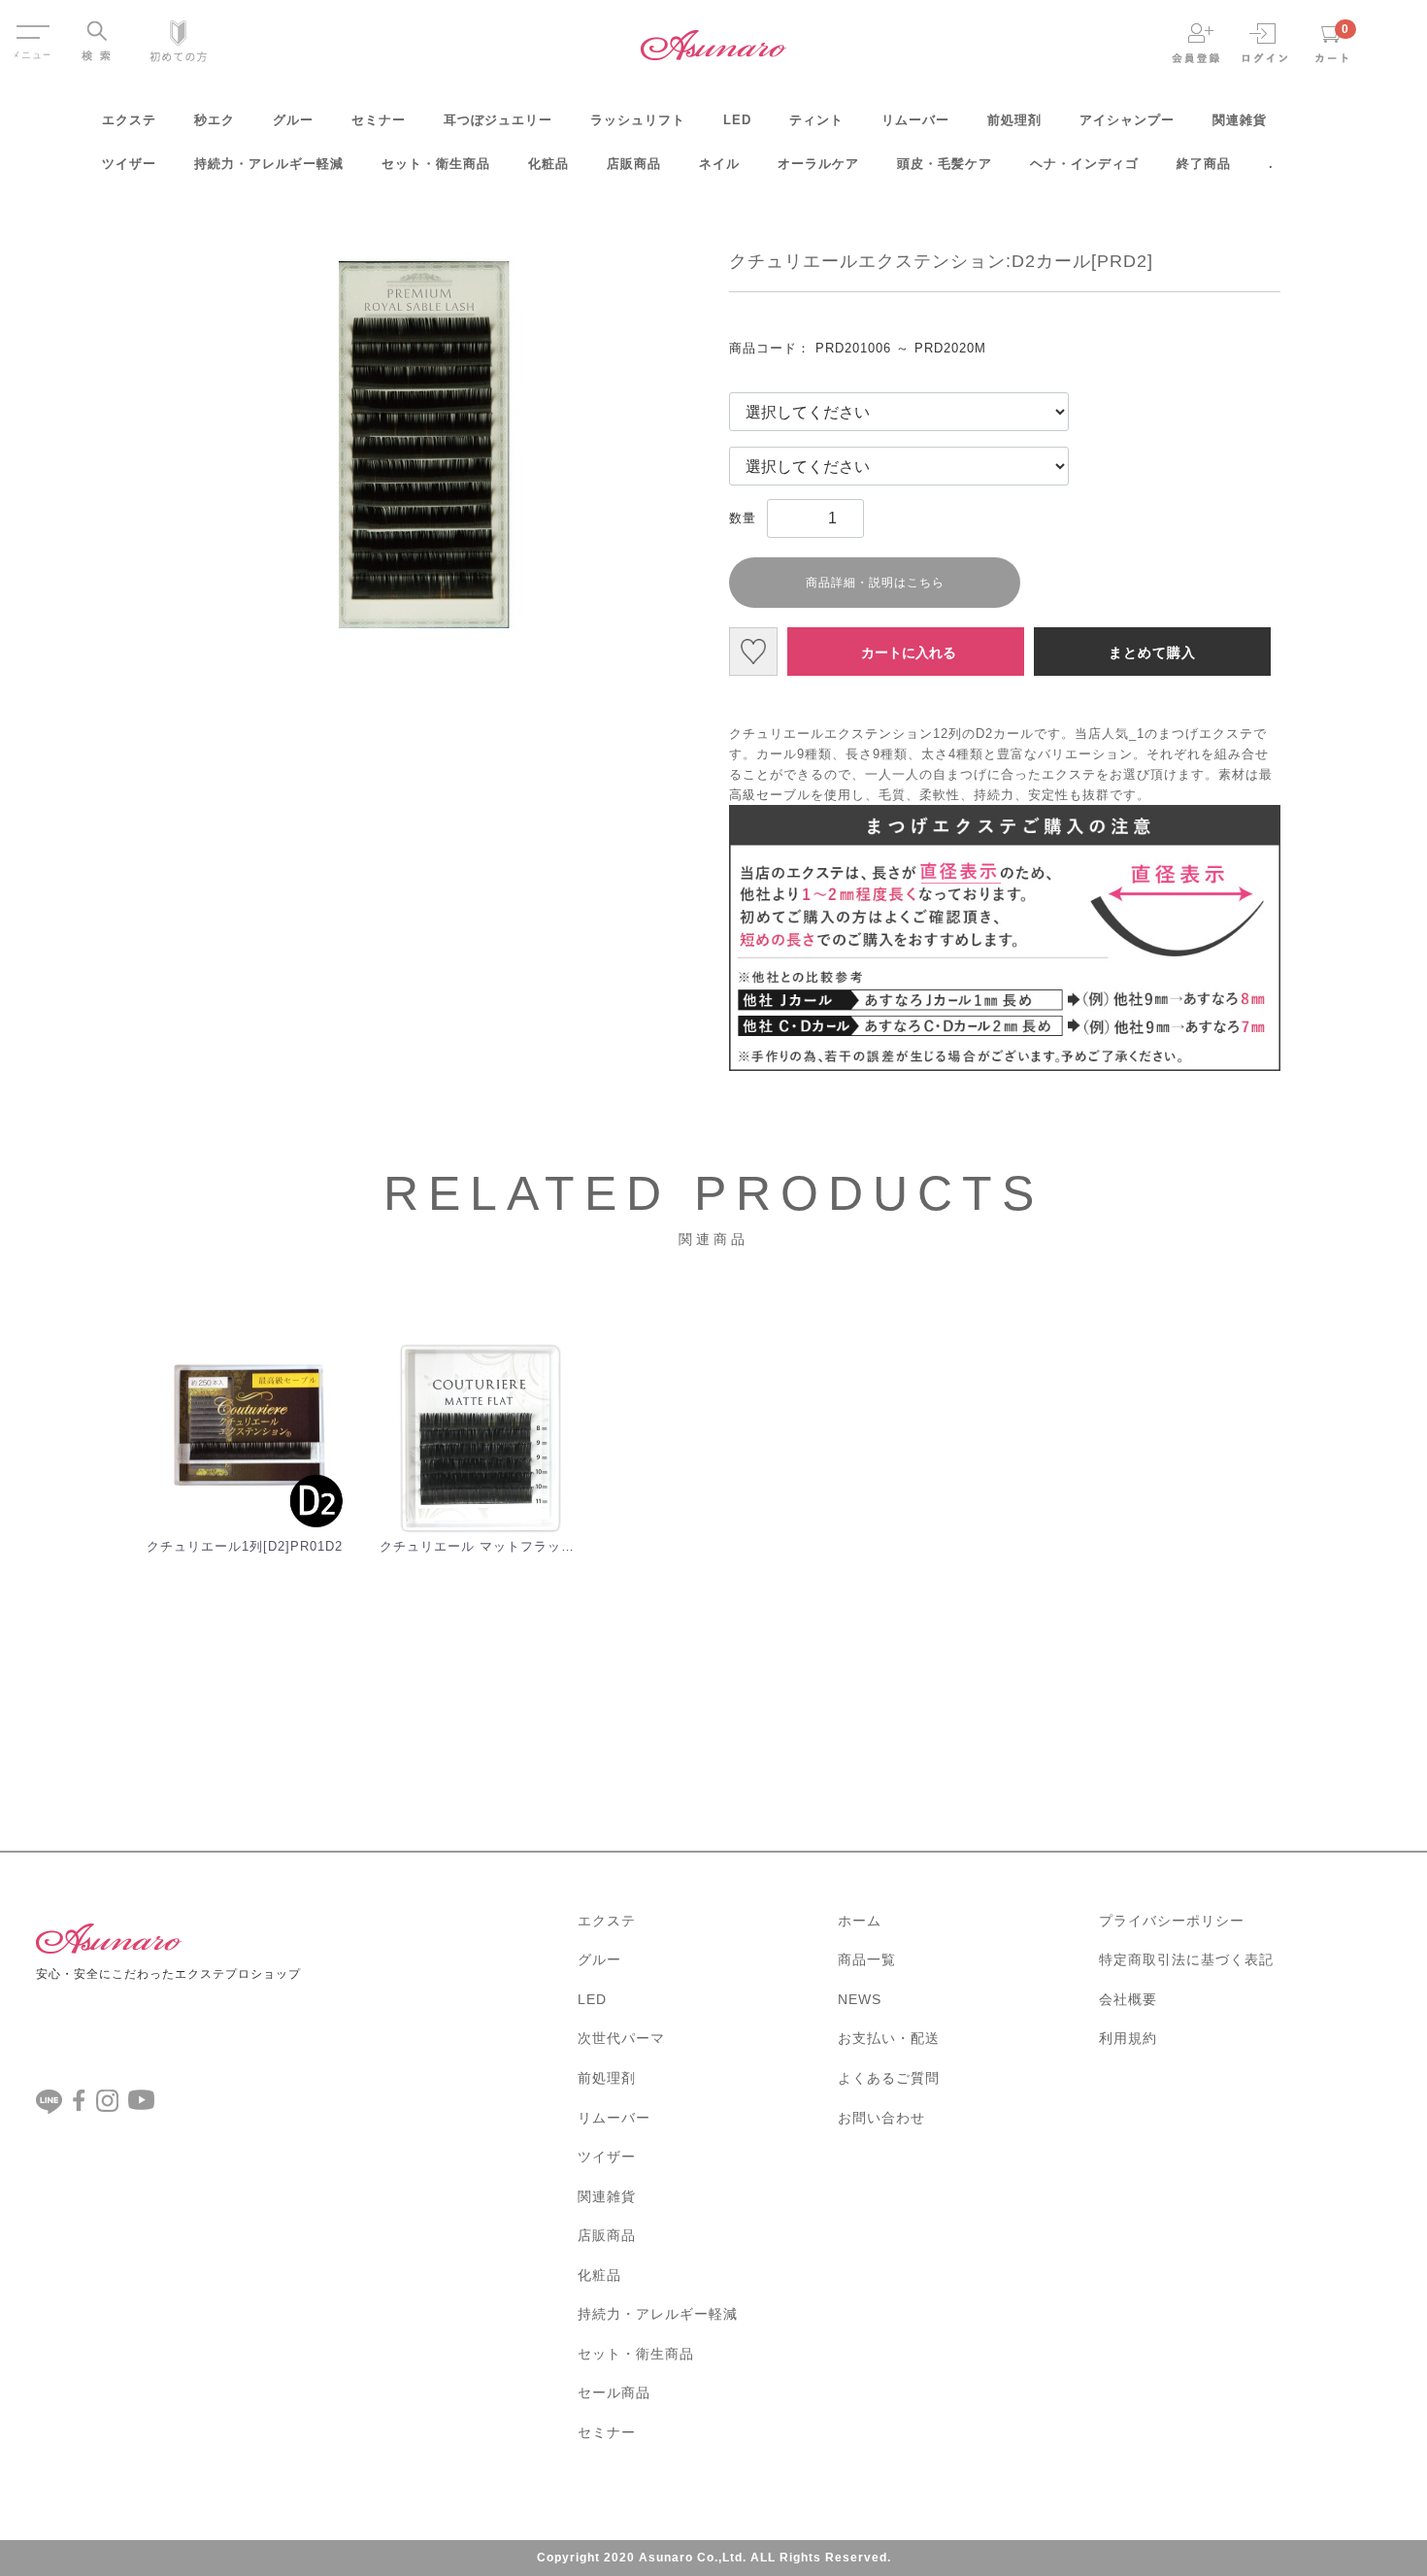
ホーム (860, 1921)
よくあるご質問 (889, 2078)
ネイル (719, 164)
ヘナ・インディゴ (1084, 164)
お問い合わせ (881, 2118)
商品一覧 (867, 1959)
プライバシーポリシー (1172, 1921)
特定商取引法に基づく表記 (1186, 1959)
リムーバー (915, 120)
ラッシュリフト (638, 120)
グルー (293, 120)
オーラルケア (818, 164)
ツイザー (129, 164)
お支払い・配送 (889, 2038)
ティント (816, 120)
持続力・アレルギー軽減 (269, 164)
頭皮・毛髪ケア (945, 164)
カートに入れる (909, 652)
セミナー (379, 120)
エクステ (129, 120)
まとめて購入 (1152, 652)
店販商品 (634, 164)
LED (737, 120)
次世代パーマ (621, 2038)
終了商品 (1204, 164)
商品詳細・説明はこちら (875, 583)
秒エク (215, 120)
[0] (1332, 42)
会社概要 (1128, 1999)
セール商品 (614, 2392)
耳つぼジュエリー (498, 120)
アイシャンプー (1127, 120)
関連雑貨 (1240, 120)
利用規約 (1128, 2038)
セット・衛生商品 (436, 164)
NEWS (860, 1999)
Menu (32, 23)
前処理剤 (1014, 120)
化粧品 (548, 164)
